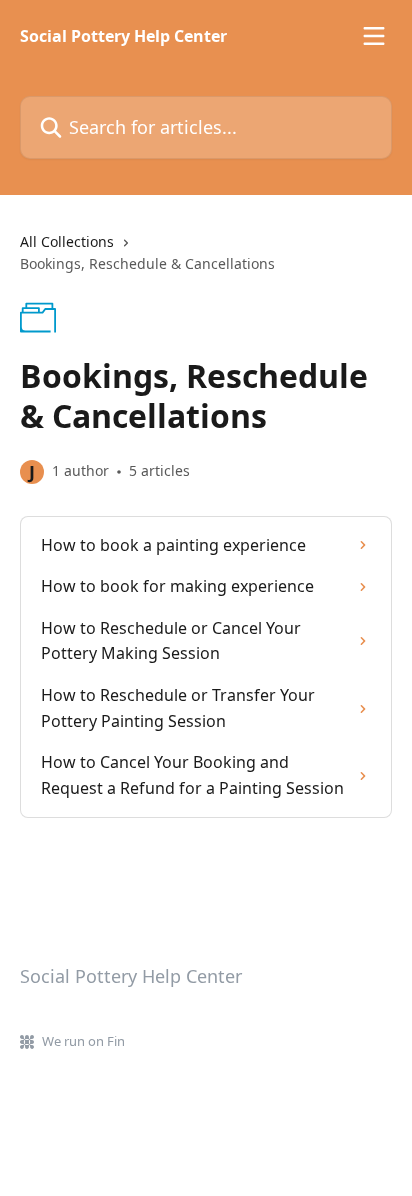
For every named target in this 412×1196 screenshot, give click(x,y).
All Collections (67, 241)
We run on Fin (83, 1041)
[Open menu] (374, 36)
